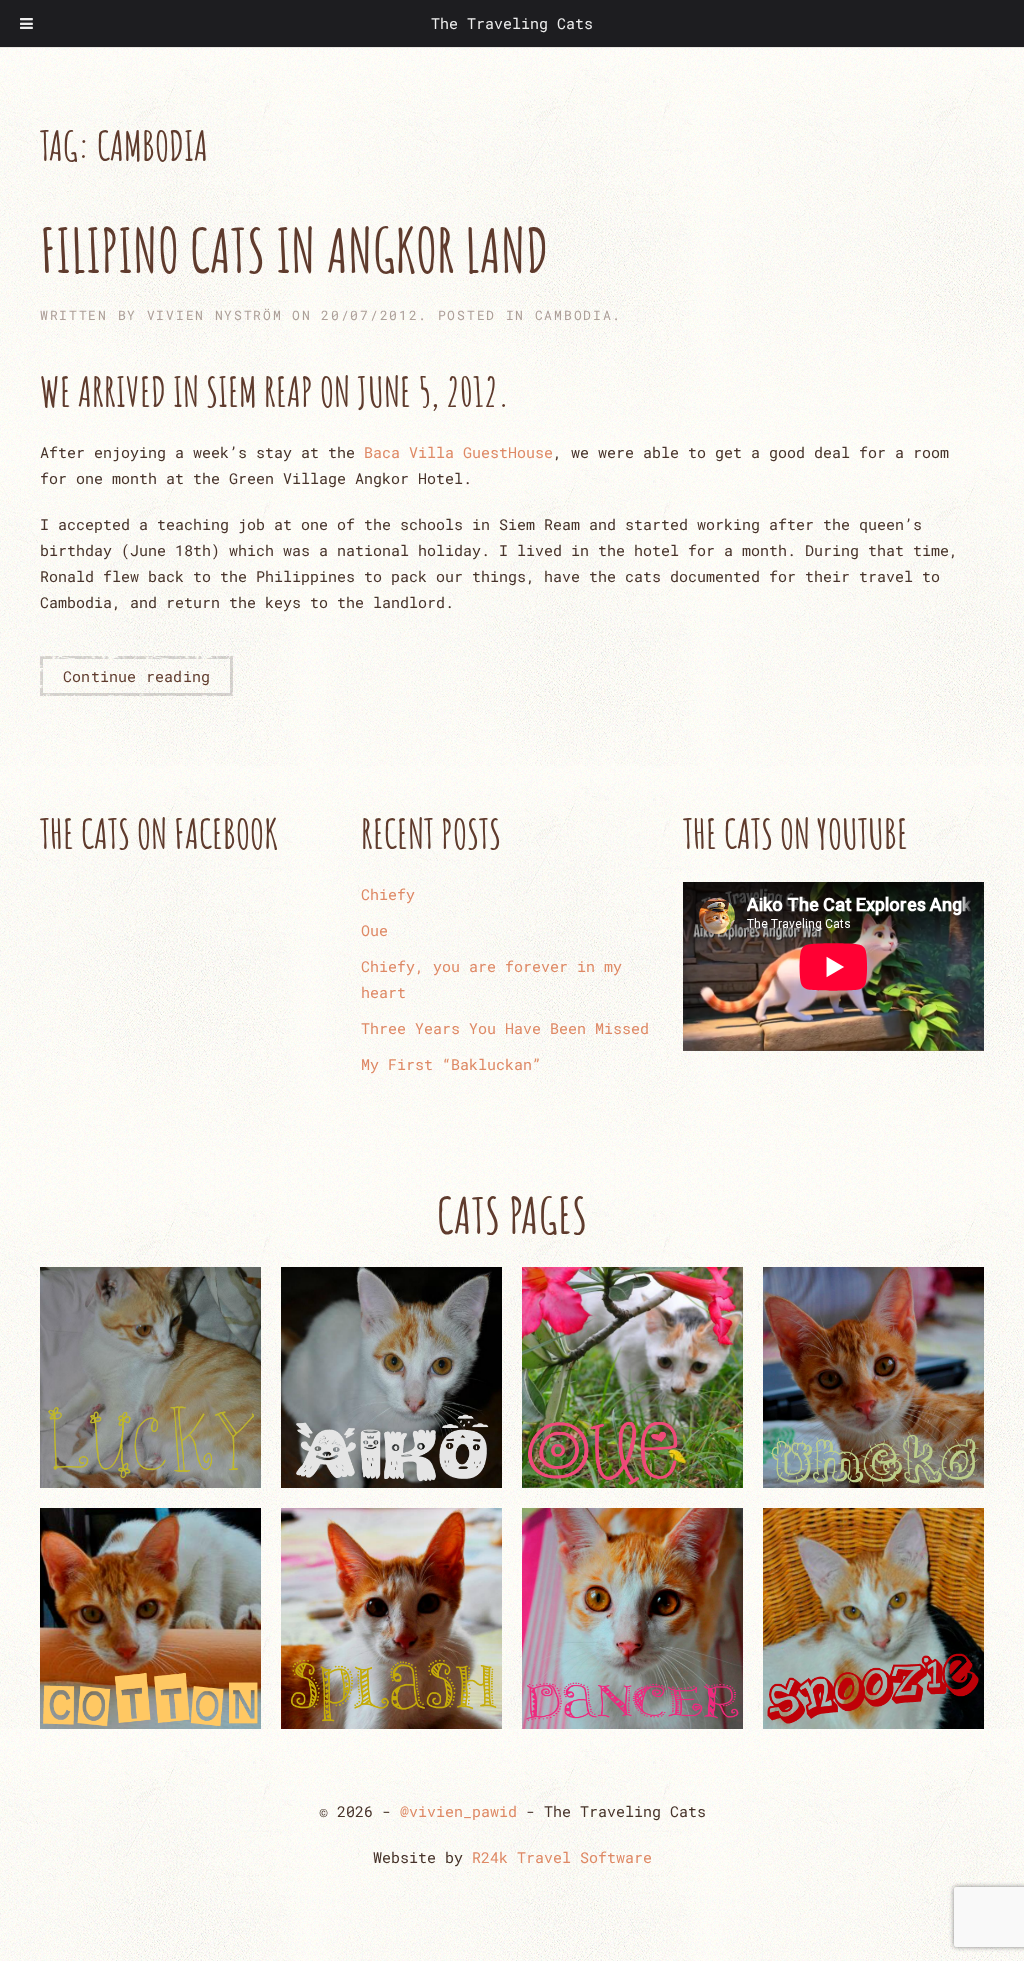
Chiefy (388, 894)
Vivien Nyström (215, 315)
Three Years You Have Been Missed (505, 1028)
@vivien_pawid (458, 1811)
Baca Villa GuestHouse (458, 452)
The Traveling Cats (512, 23)
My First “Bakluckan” (451, 1064)
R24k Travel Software (562, 1857)
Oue (374, 930)
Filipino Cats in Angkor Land (294, 250)
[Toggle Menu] (26, 23)
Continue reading (136, 676)
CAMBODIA (574, 315)
